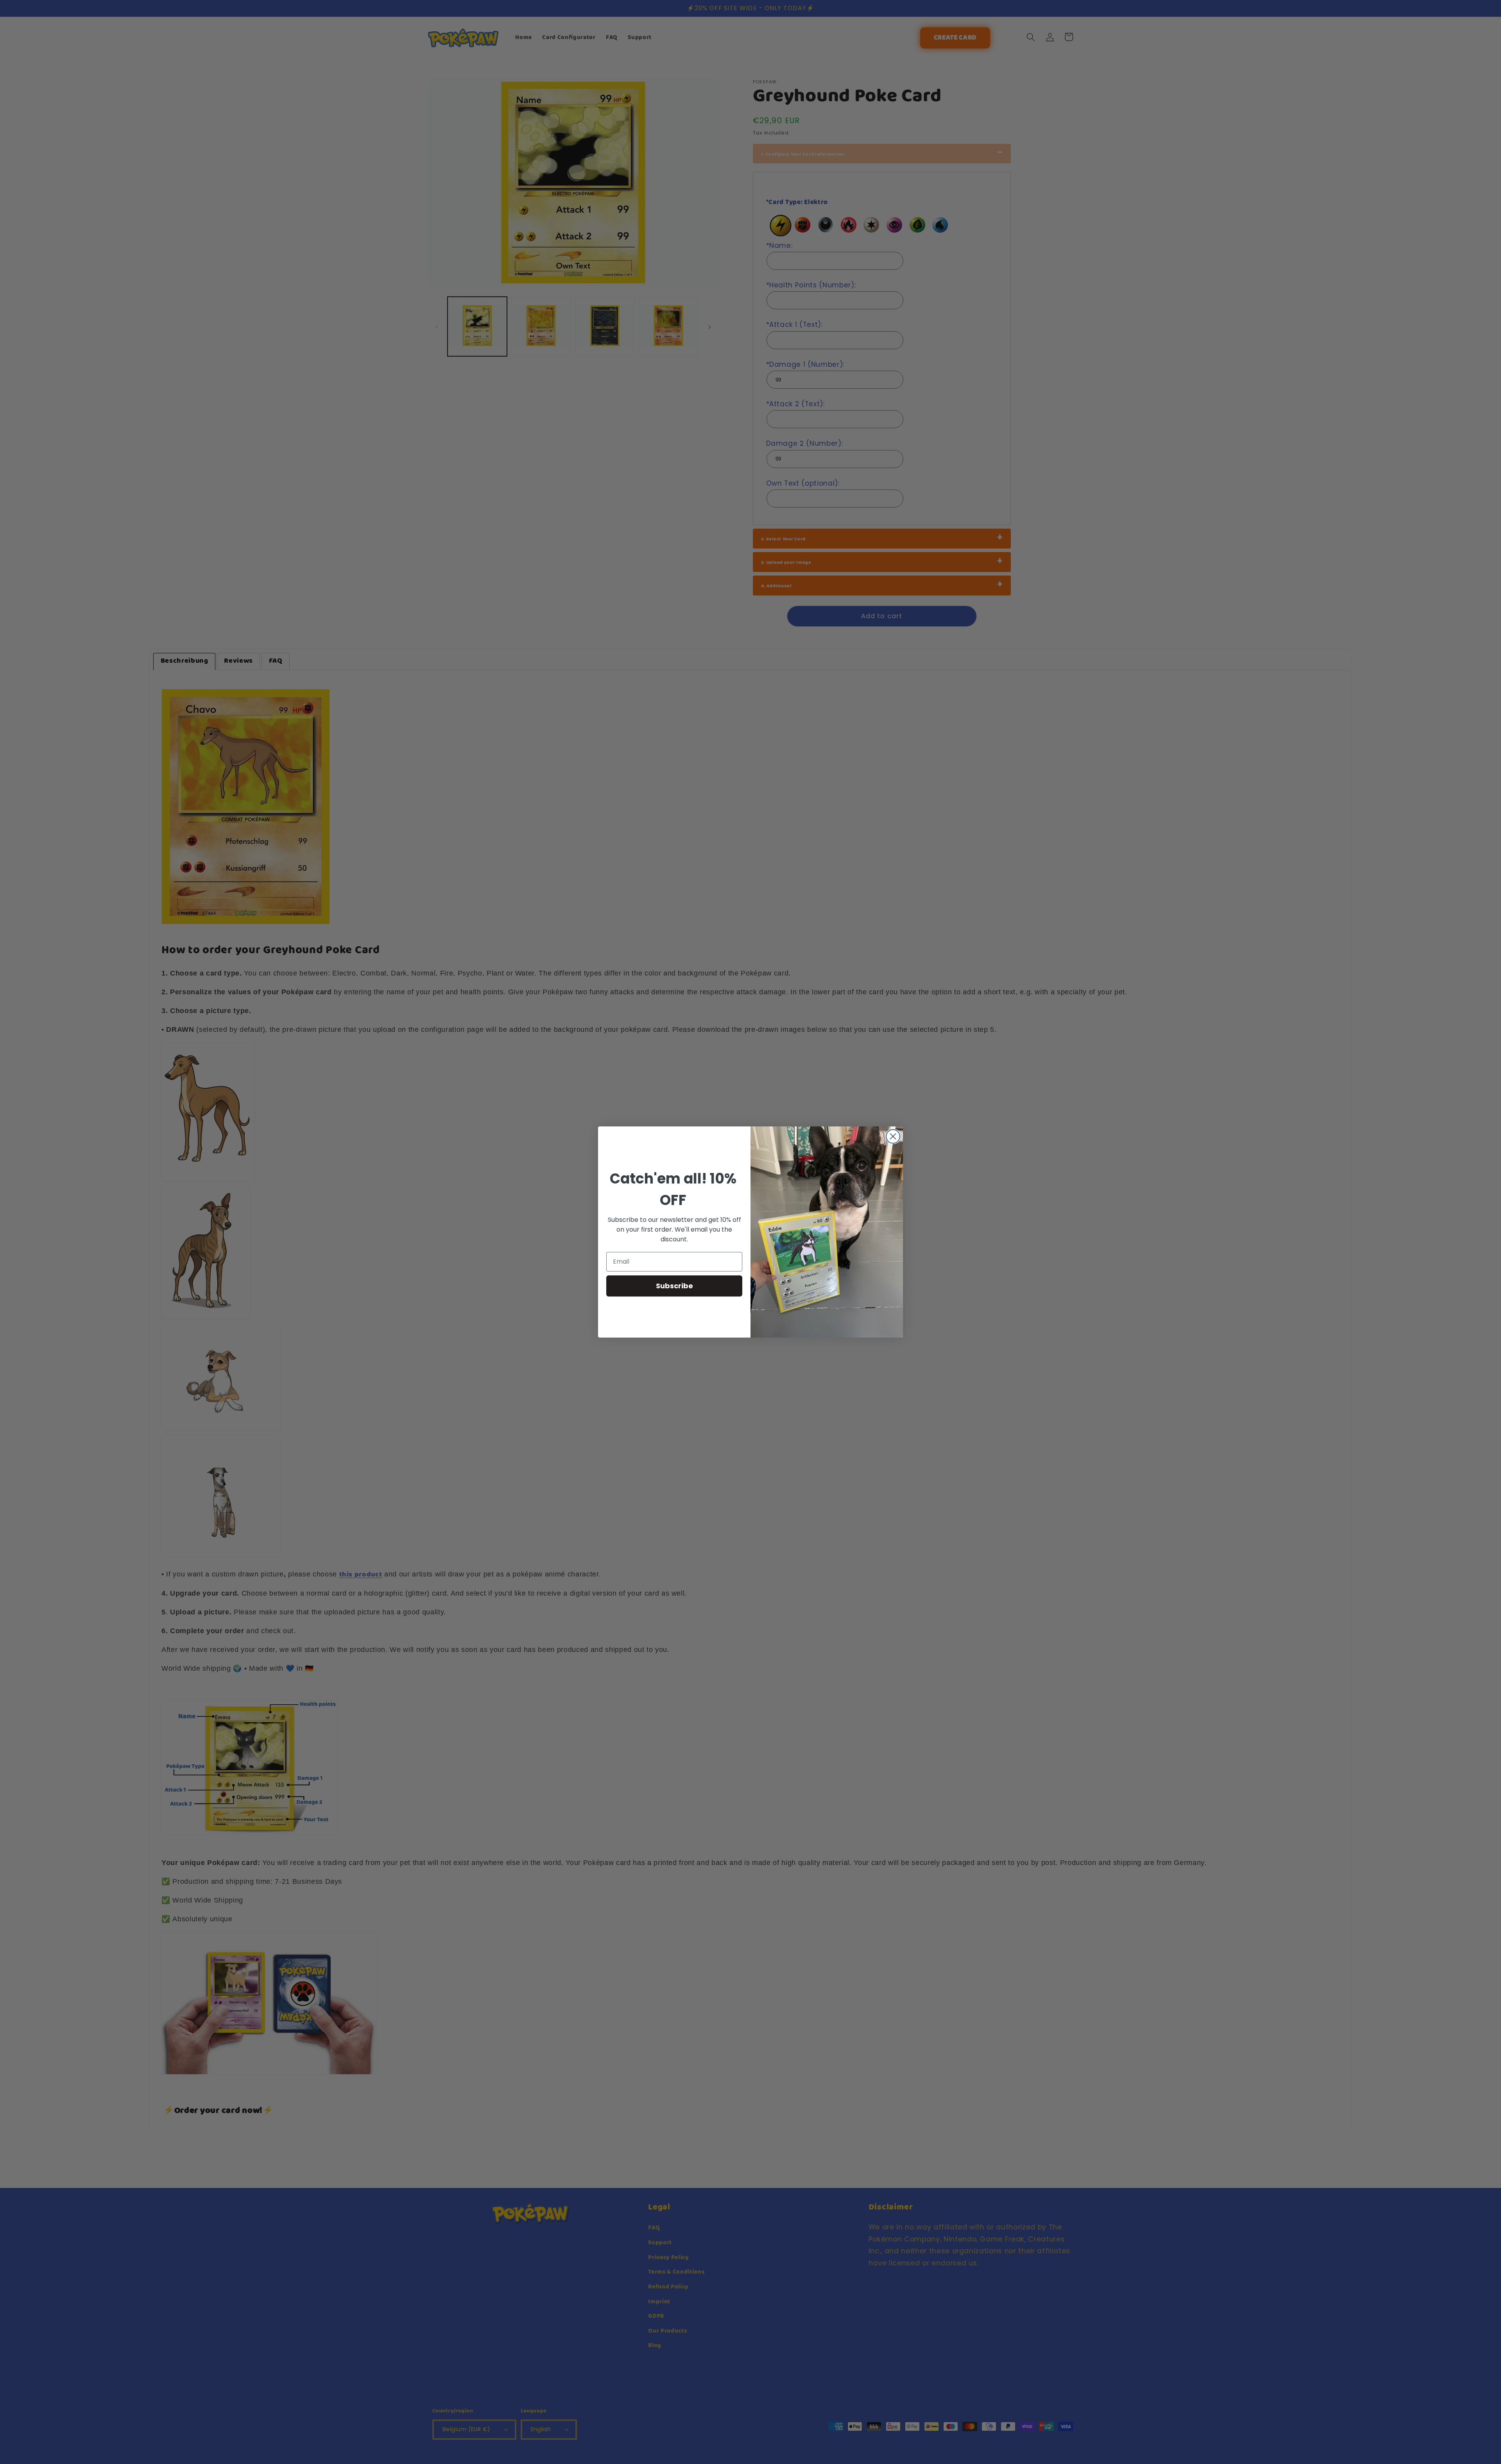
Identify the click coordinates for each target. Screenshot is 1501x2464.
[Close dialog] (893, 1136)
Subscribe (674, 1286)
